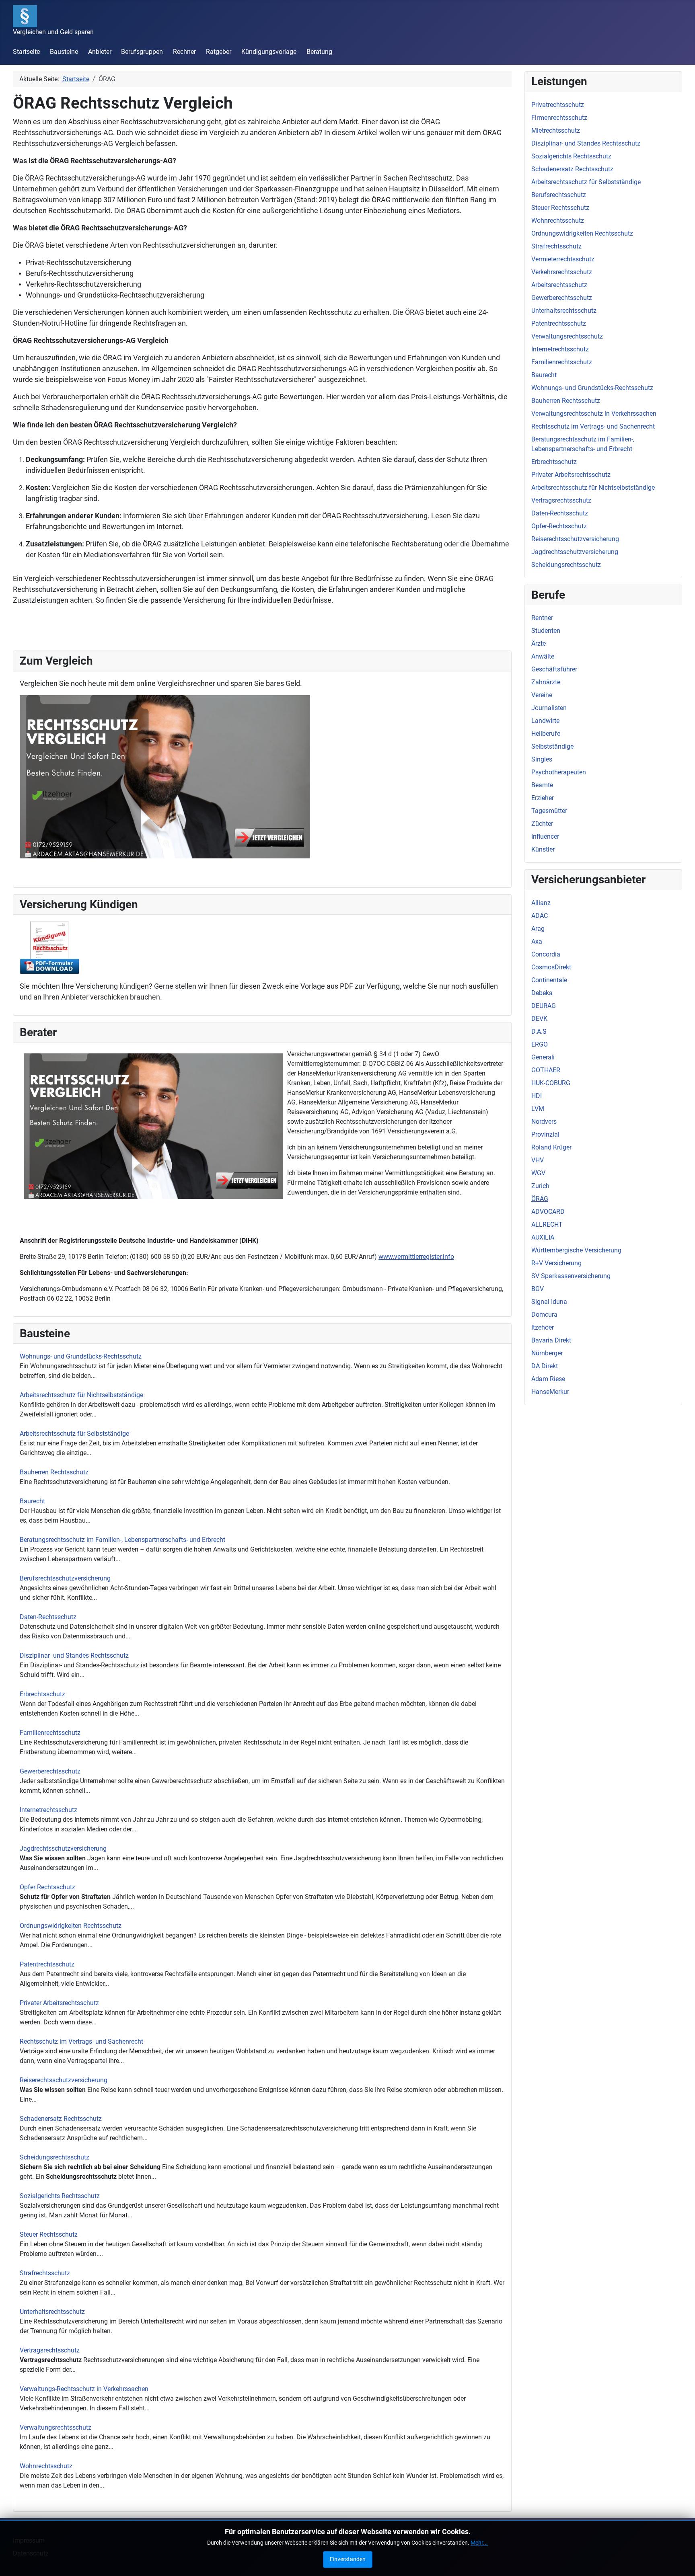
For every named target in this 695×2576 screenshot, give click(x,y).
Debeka (542, 993)
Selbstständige (552, 746)
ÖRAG (540, 1199)
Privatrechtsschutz (558, 105)
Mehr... (479, 2543)
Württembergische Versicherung (576, 1250)
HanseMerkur (550, 1392)
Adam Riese (548, 1379)
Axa (537, 941)
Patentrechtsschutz (47, 1964)
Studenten (546, 631)
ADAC (540, 916)
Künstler (543, 849)
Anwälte (543, 656)
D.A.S (539, 1031)
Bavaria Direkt (551, 1340)
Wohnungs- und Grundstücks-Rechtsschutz (81, 1356)
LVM (538, 1109)
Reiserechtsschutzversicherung (64, 2080)
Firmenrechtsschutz (559, 118)
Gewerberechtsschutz (50, 1771)
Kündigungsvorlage (269, 52)
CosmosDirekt (551, 967)
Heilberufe (546, 734)
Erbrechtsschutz (42, 1694)
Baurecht (32, 1501)
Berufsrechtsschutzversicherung (65, 1578)
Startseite (26, 52)
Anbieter (100, 52)
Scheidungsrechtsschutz (54, 2157)
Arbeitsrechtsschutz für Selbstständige (74, 1434)
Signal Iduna (549, 1302)
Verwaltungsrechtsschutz (56, 2427)
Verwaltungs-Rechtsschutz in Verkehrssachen (84, 2389)
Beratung (319, 52)
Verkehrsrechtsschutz (562, 272)
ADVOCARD (548, 1212)
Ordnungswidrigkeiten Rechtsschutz (71, 1926)
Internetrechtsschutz (48, 1810)
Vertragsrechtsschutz (50, 2350)
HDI (537, 1096)
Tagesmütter (549, 811)
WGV (538, 1173)
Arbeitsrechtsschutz (559, 285)
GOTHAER (546, 1070)
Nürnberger (547, 1353)
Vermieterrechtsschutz (563, 259)
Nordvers (544, 1122)
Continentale (549, 980)
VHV (538, 1160)
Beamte (542, 785)
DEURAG (544, 1006)
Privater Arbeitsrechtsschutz (59, 2003)
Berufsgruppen (142, 52)
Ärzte (539, 643)
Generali (543, 1057)
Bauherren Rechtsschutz (54, 1472)
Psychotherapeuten (559, 772)
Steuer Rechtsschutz (49, 2234)
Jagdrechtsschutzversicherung (63, 1848)
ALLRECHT (547, 1224)
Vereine (542, 695)
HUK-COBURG (551, 1083)
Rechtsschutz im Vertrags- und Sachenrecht (81, 2041)
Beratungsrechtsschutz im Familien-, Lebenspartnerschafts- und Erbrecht (122, 1540)
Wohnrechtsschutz (46, 2466)
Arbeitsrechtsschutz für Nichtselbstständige (81, 1395)
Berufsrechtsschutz (559, 195)
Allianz (541, 903)
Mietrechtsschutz (556, 130)
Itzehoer (543, 1327)
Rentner (542, 618)
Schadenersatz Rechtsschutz (61, 2119)
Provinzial (545, 1134)
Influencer (545, 836)
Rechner (184, 52)
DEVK (539, 1019)
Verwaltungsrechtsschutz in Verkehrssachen (594, 414)
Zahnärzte (546, 682)
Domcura (544, 1315)
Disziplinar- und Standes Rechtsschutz (74, 1655)
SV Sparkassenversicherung (571, 1276)
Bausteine (64, 52)
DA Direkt (545, 1366)
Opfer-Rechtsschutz (559, 526)
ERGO (540, 1044)
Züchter (542, 824)
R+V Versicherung (556, 1263)
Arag (538, 929)
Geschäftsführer (554, 669)
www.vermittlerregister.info (416, 1257)
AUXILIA (543, 1237)
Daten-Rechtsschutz (48, 1617)
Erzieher (543, 798)
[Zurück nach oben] (681, 2561)
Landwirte (545, 721)
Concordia (546, 954)
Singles (542, 759)
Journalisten (549, 708)
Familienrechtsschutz (50, 1733)
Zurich (540, 1186)
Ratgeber (219, 52)
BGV (538, 1289)
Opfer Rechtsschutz (47, 1887)
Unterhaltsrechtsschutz (52, 2312)
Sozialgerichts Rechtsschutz (60, 2196)
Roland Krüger (551, 1147)
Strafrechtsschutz (45, 2273)
